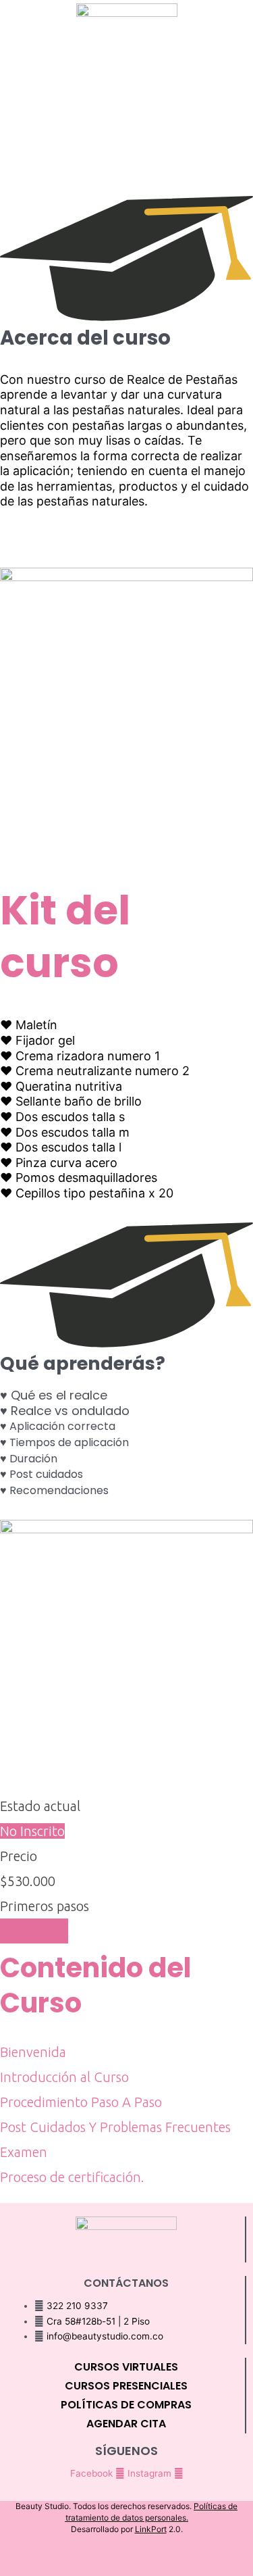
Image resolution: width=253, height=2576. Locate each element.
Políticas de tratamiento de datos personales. (152, 2512)
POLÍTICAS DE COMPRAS (126, 2405)
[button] (127, 61)
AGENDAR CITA (126, 2424)
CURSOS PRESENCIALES (126, 2386)
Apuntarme (34, 1931)
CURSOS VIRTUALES (126, 2367)
